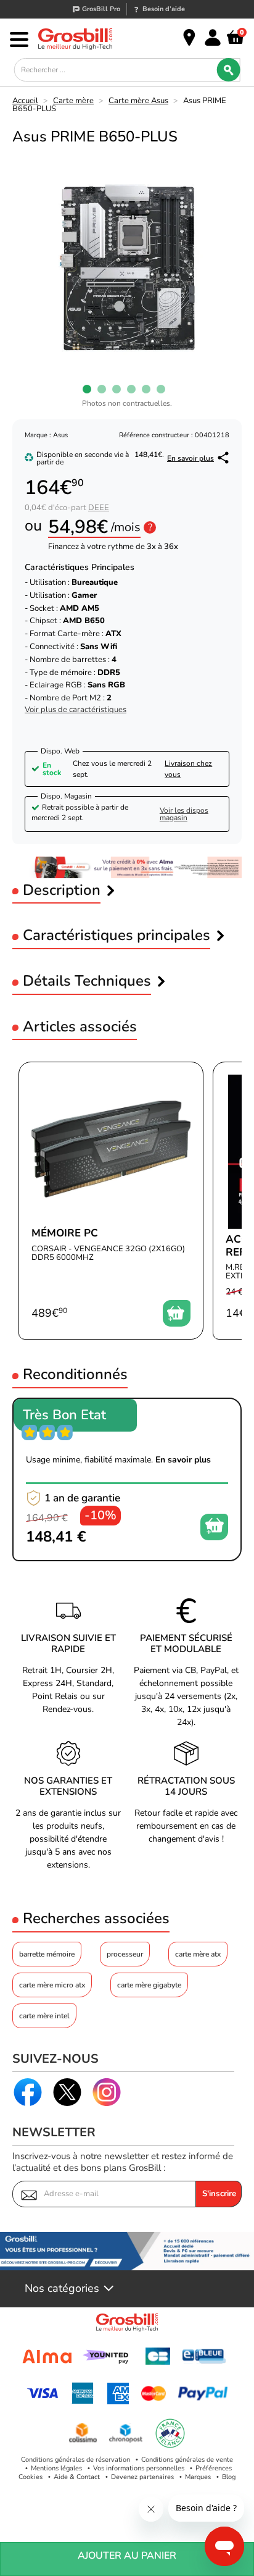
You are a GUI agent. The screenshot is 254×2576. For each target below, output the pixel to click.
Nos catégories (62, 2289)
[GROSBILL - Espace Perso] (213, 38)
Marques (198, 2477)
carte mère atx (198, 1954)
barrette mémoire (47, 1954)
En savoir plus (190, 458)
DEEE (99, 508)
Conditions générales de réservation (76, 2460)
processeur (125, 1954)
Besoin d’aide (164, 9)
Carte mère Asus (138, 101)
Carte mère (73, 101)
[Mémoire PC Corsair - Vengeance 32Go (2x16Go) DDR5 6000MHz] (111, 1201)
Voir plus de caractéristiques (76, 710)
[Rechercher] (228, 70)
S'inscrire (219, 2194)
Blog (229, 2477)
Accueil (25, 101)
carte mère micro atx (52, 1985)
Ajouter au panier (127, 2556)
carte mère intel (44, 2016)
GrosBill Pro (101, 9)
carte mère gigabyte (149, 1985)
